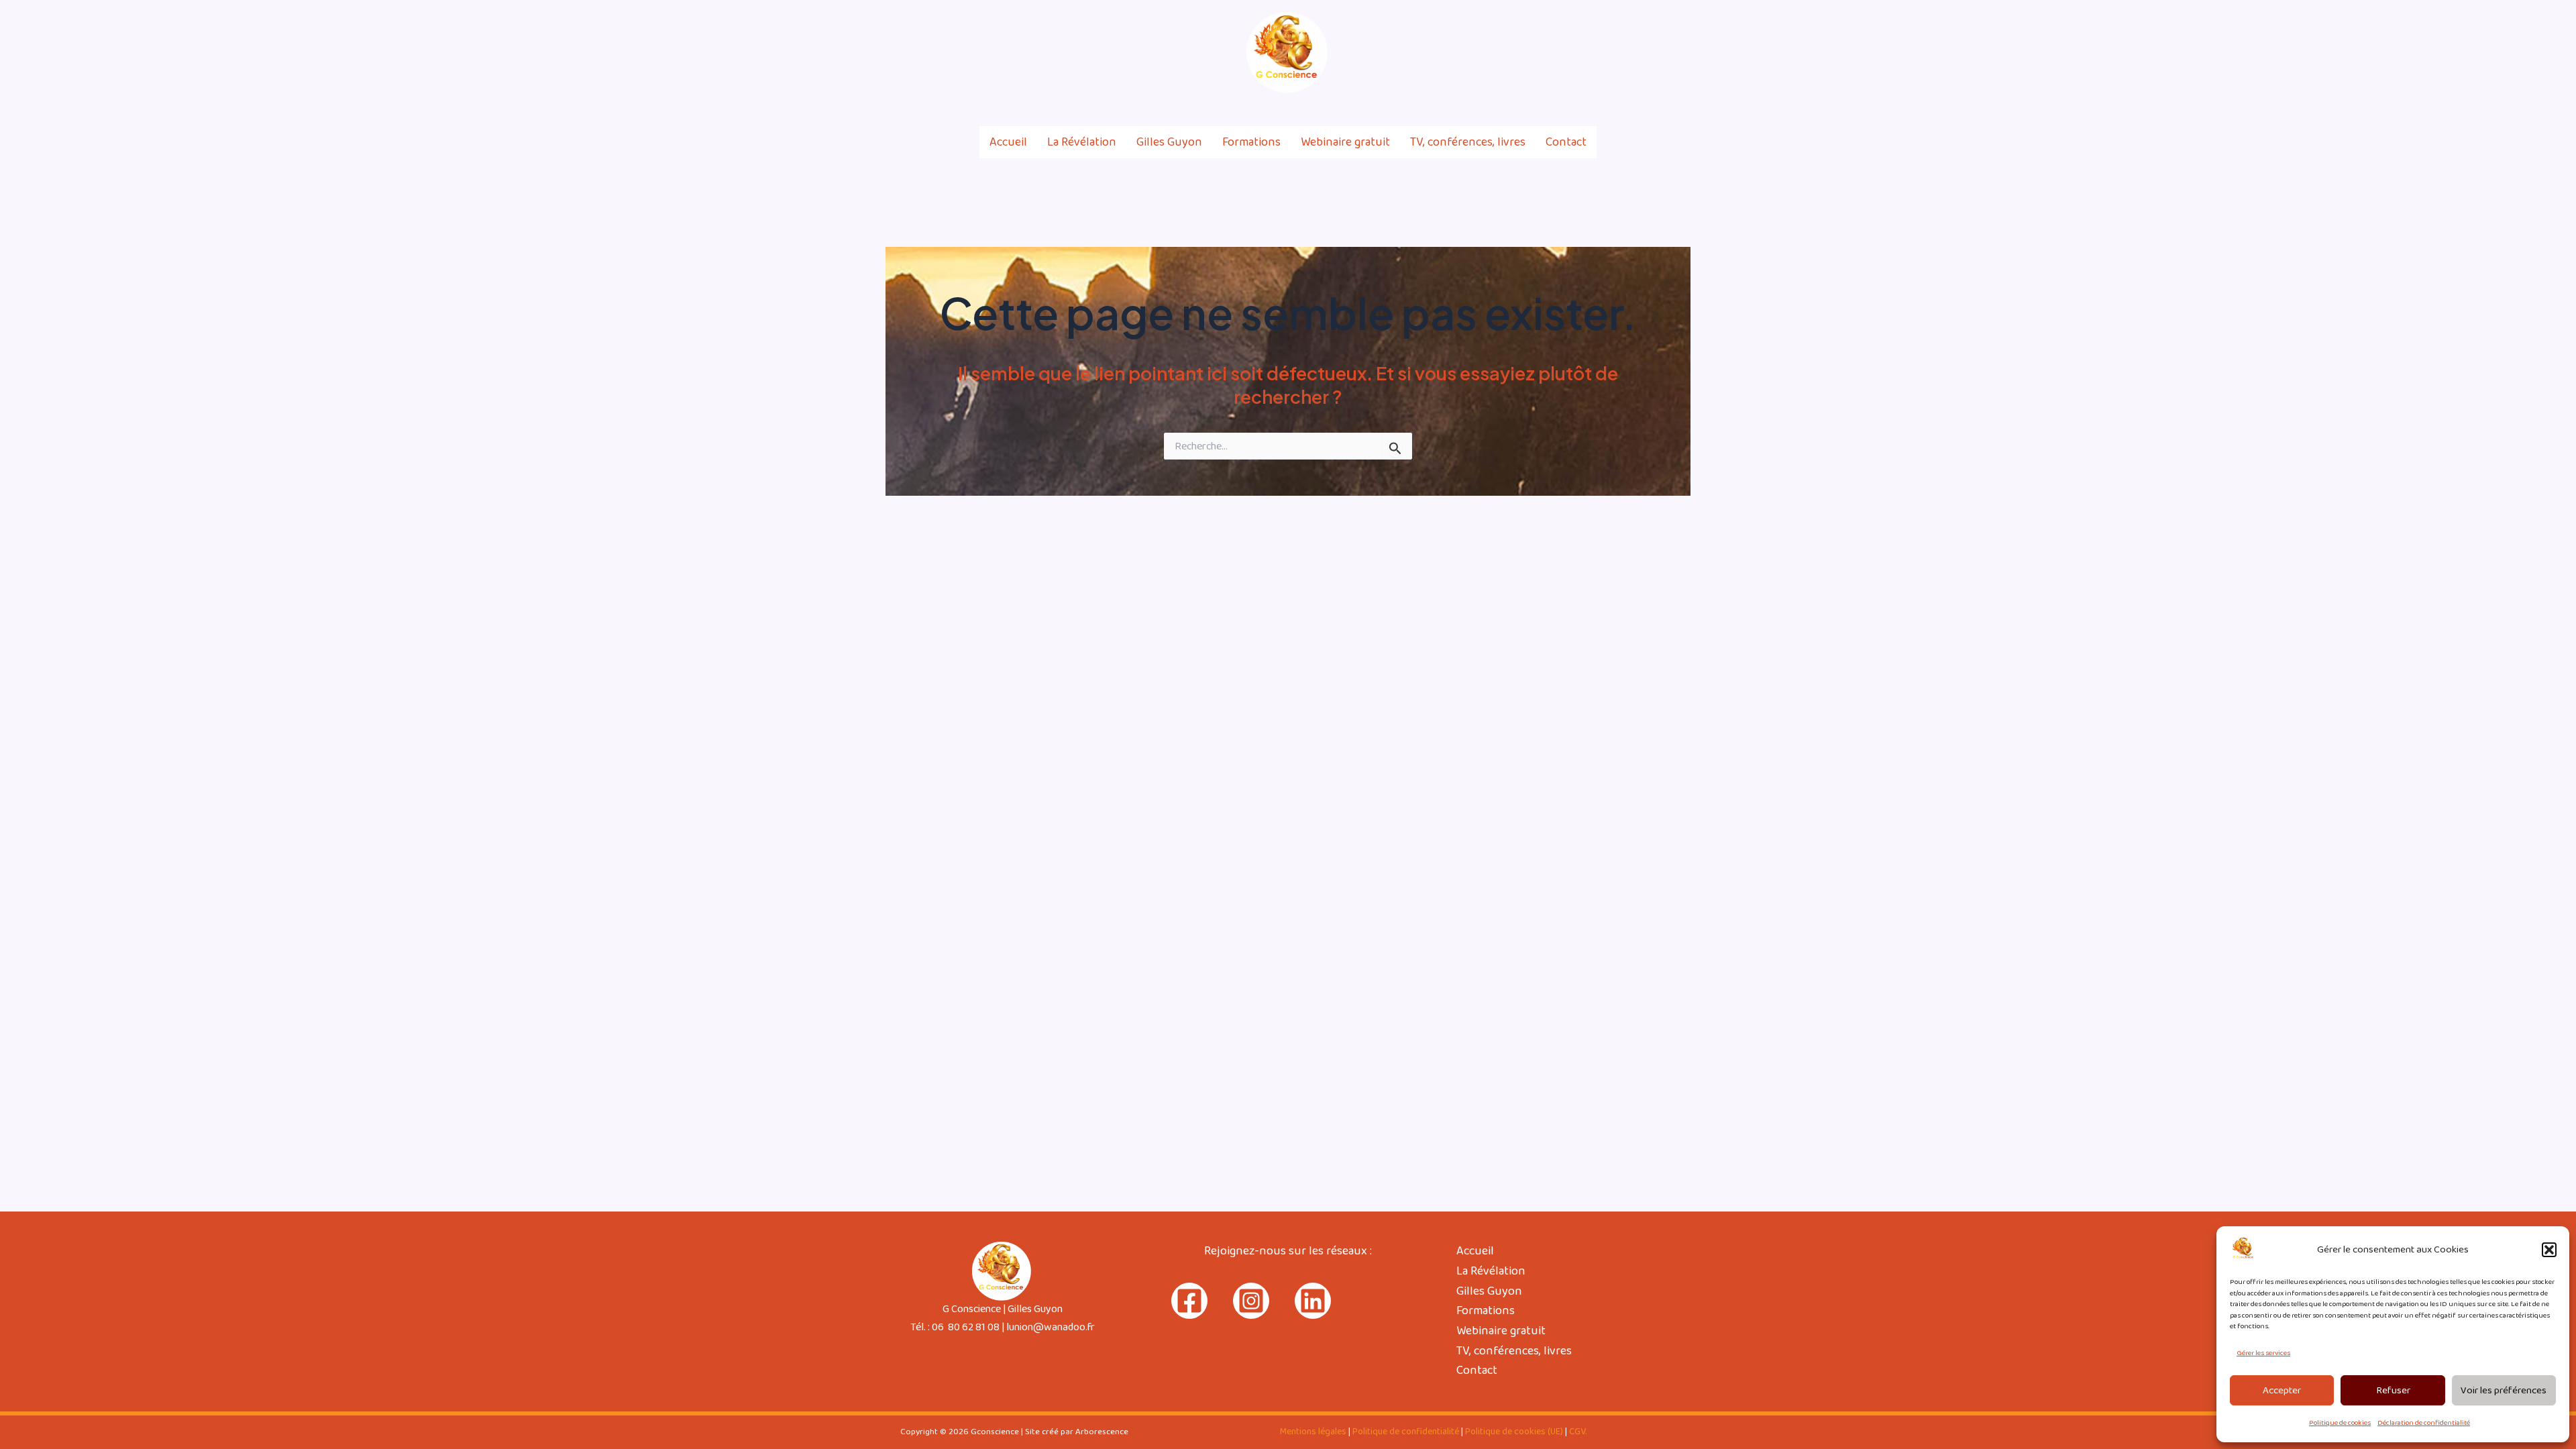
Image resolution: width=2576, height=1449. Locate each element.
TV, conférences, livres (1468, 142)
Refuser (2393, 1391)
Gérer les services (2263, 1353)
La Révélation (1082, 142)
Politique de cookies (2340, 1423)
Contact (1566, 142)
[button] (2549, 1250)
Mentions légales (1313, 1432)
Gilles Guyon (1169, 142)
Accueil (1008, 142)
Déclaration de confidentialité (2424, 1423)
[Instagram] (1656, 53)
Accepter (2282, 1391)
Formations (1251, 142)
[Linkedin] (1684, 53)
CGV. (1578, 1432)
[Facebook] (1627, 53)
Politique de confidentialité (1406, 1432)
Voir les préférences (2504, 1391)
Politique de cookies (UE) (1514, 1432)
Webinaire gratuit (1345, 142)
